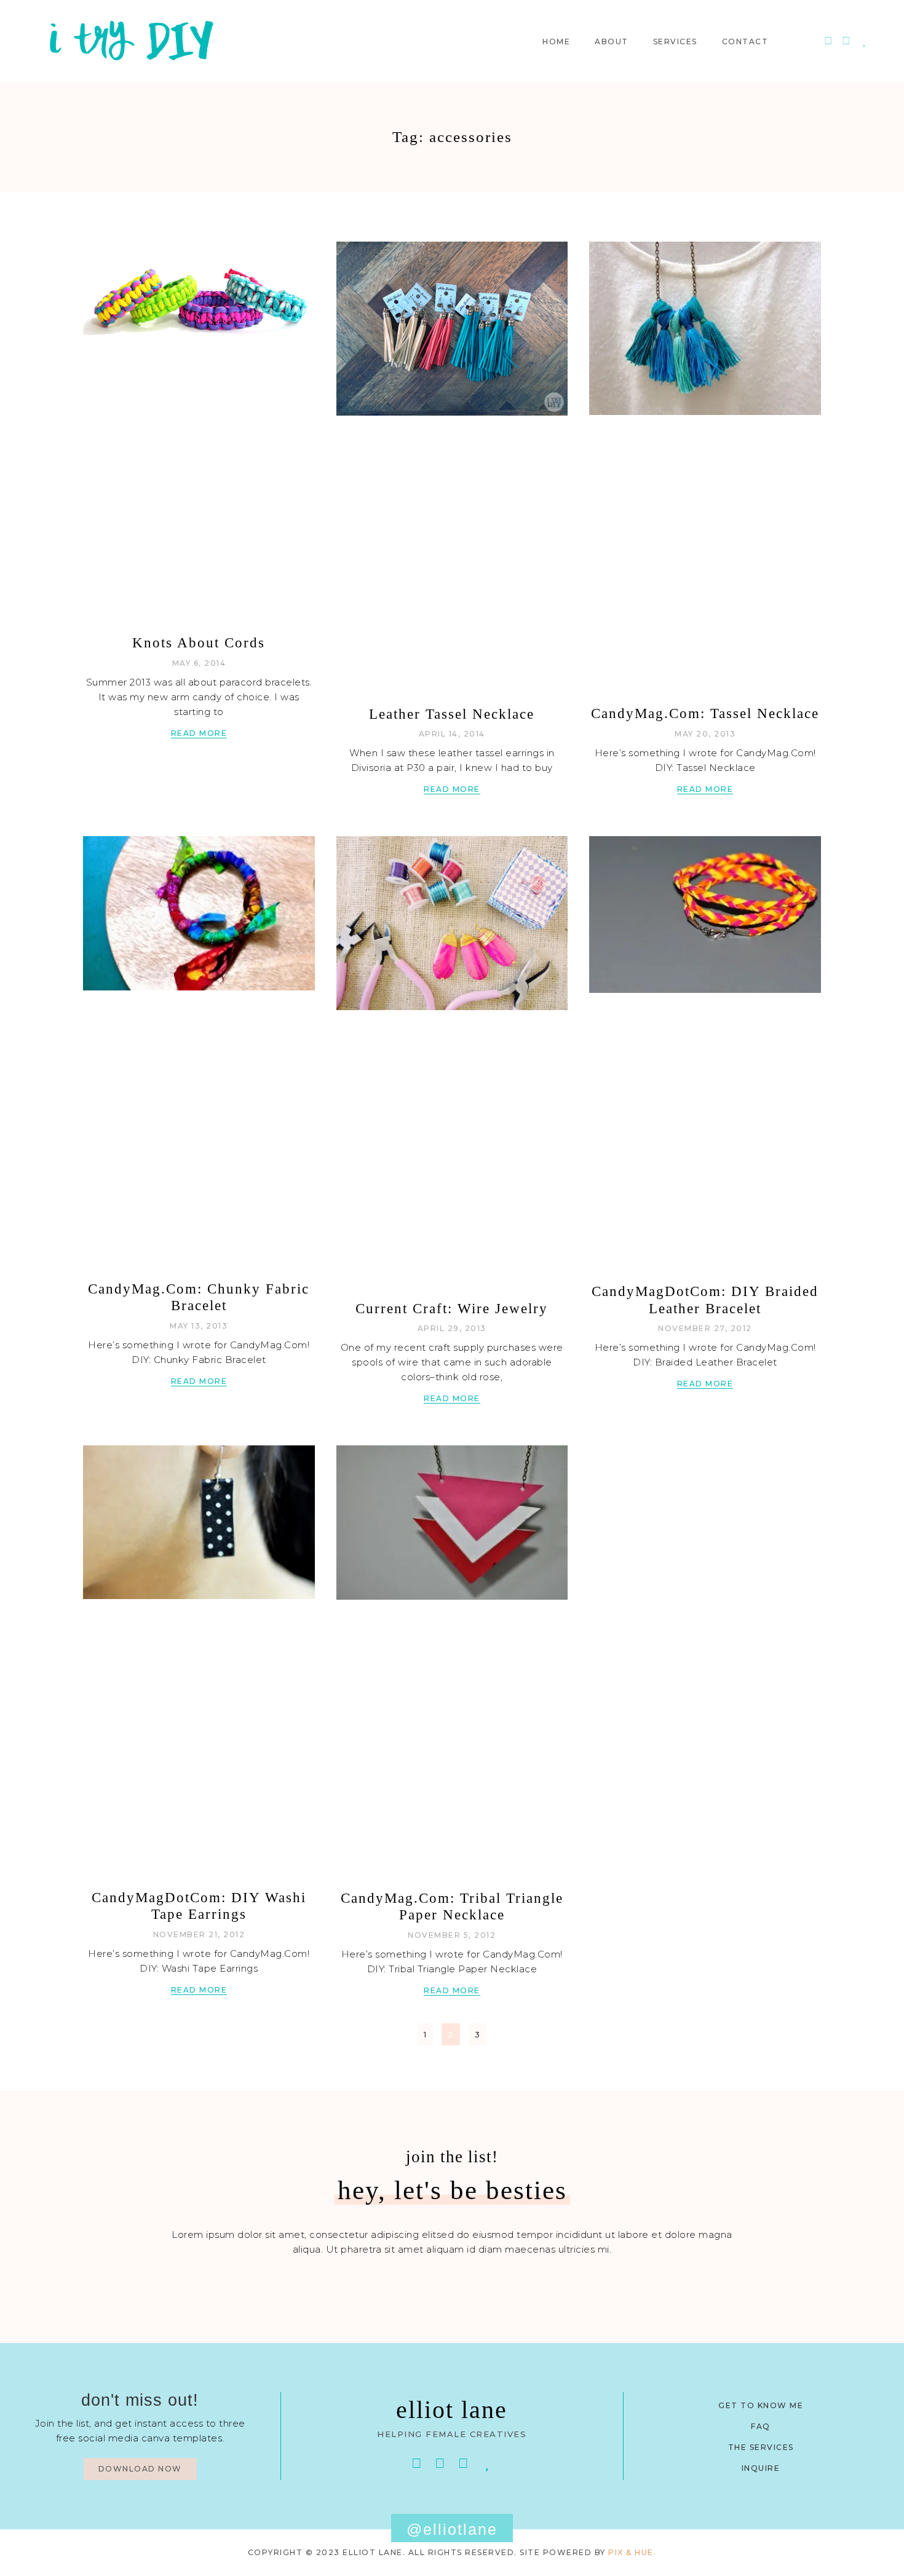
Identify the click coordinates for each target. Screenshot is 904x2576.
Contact (745, 42)
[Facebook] (417, 2463)
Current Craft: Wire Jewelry (452, 1309)
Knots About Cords (199, 643)
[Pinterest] (828, 41)
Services (675, 42)
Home (556, 42)
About (612, 42)
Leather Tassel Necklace (452, 714)
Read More (199, 733)
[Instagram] (847, 41)
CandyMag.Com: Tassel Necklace (705, 713)
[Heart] (864, 41)
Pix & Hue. (632, 2552)
